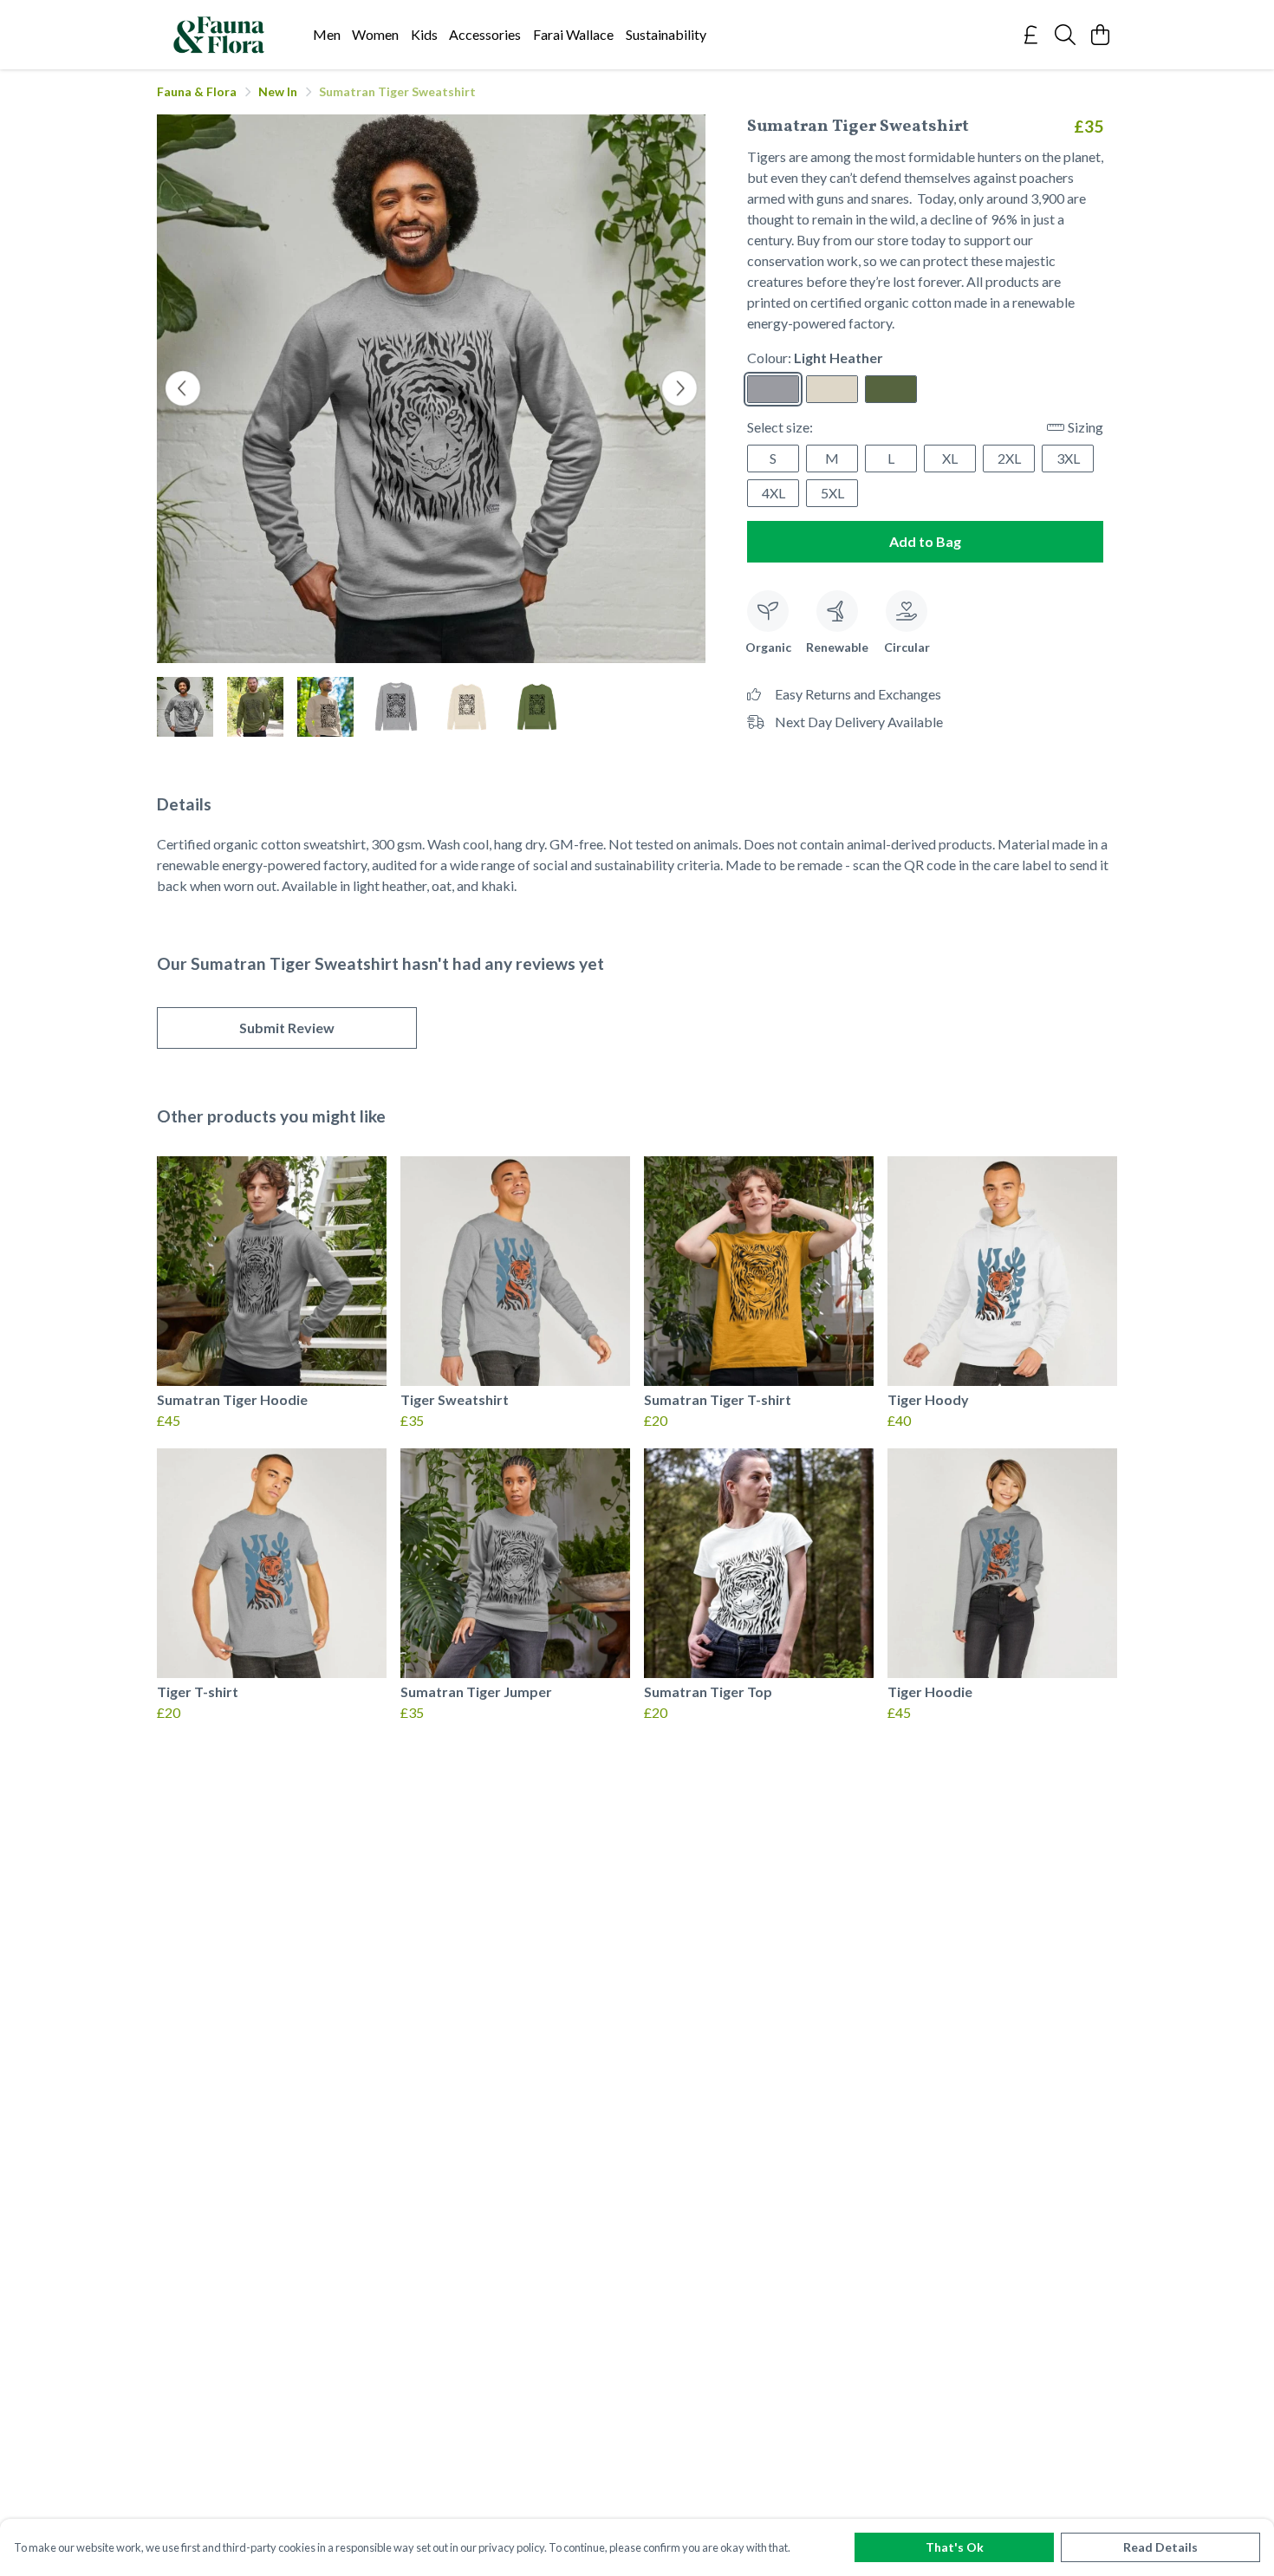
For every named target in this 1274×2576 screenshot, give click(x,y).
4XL (773, 493)
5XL (832, 493)
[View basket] (1100, 35)
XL (950, 458)
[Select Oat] (832, 389)
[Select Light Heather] (773, 389)
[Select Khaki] (891, 389)
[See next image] (679, 388)
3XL (1068, 458)
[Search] (1065, 35)
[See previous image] (183, 388)
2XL (1009, 458)
